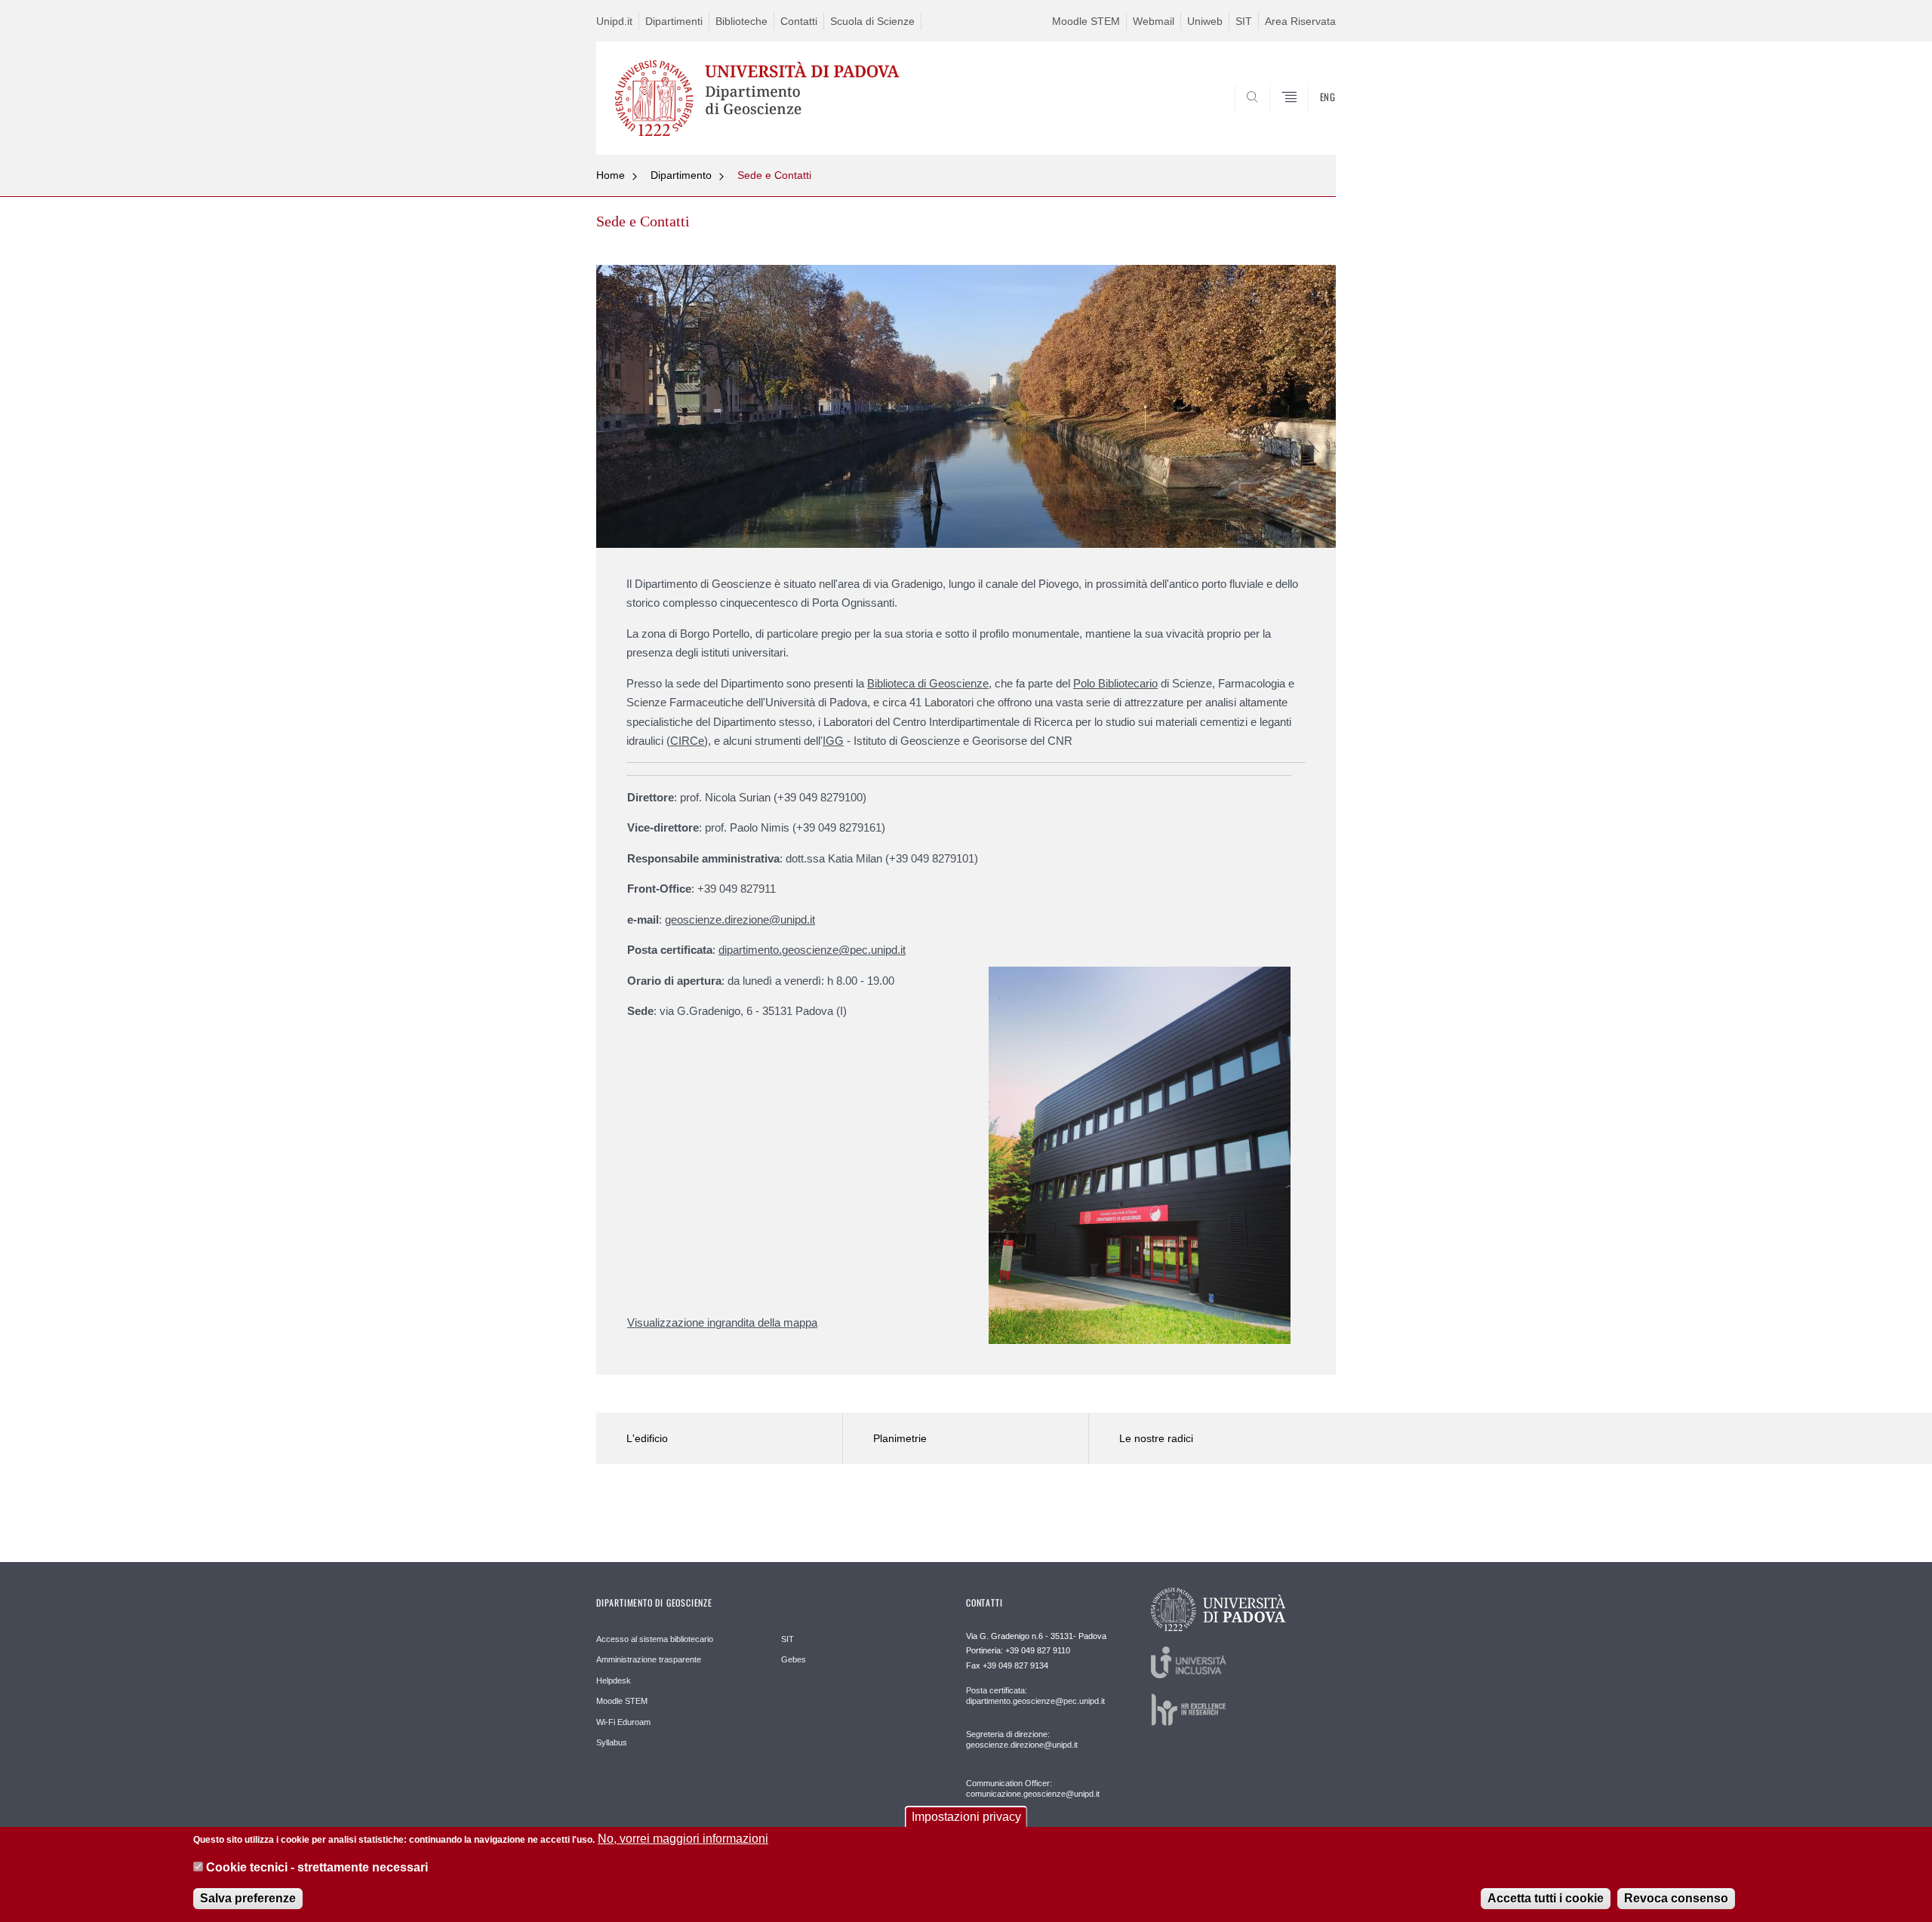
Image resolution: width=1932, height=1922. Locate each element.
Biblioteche (741, 21)
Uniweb (1205, 21)
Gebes (794, 1659)
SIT (1244, 21)
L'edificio (647, 1438)
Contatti (799, 21)
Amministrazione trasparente (649, 1659)
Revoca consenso (1676, 1899)
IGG (833, 741)
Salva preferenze (248, 1899)
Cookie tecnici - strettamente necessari (317, 1868)
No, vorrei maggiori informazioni (683, 1839)
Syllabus (612, 1742)
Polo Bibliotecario (1115, 683)
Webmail (1154, 21)
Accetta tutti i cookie (1546, 1899)
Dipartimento (681, 175)
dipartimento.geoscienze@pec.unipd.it (812, 950)
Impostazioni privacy (966, 1817)
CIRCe (687, 741)
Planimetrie (900, 1438)
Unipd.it (614, 21)
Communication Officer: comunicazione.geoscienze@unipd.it (1033, 1788)
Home (611, 175)
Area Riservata (1300, 21)
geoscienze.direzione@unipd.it (740, 919)
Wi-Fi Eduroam (623, 1722)
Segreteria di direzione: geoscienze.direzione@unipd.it (1022, 1739)
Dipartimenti (674, 21)
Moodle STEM (1086, 21)
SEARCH (1309, 118)
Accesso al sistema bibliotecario (655, 1639)
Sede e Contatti (774, 175)
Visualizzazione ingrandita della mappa (722, 1322)
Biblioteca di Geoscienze (928, 683)
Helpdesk (614, 1681)
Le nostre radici (1156, 1438)
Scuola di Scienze (872, 21)
